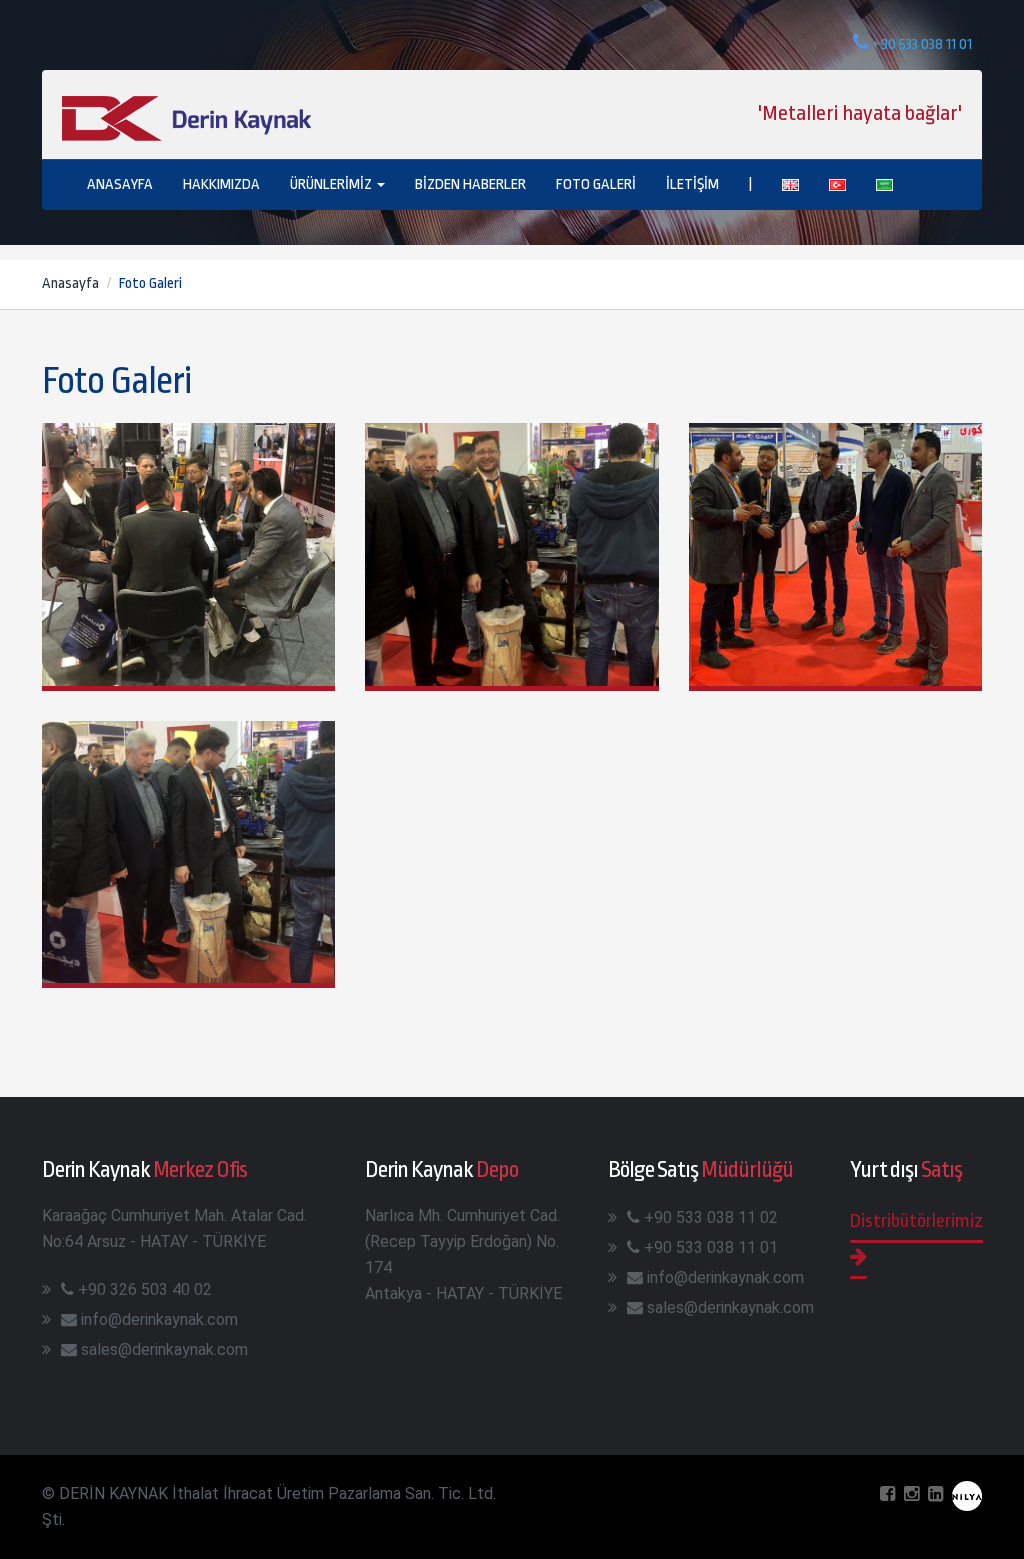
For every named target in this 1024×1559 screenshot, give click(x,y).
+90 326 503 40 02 (145, 1289)
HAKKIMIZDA (221, 184)
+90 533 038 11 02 (711, 1217)
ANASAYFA (120, 184)
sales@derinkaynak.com (164, 1349)
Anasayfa (70, 283)
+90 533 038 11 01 (711, 1247)
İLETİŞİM (692, 184)
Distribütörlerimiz (916, 1221)
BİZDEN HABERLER (470, 184)
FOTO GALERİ (596, 184)
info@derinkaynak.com (159, 1319)
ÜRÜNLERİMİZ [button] (332, 184)
